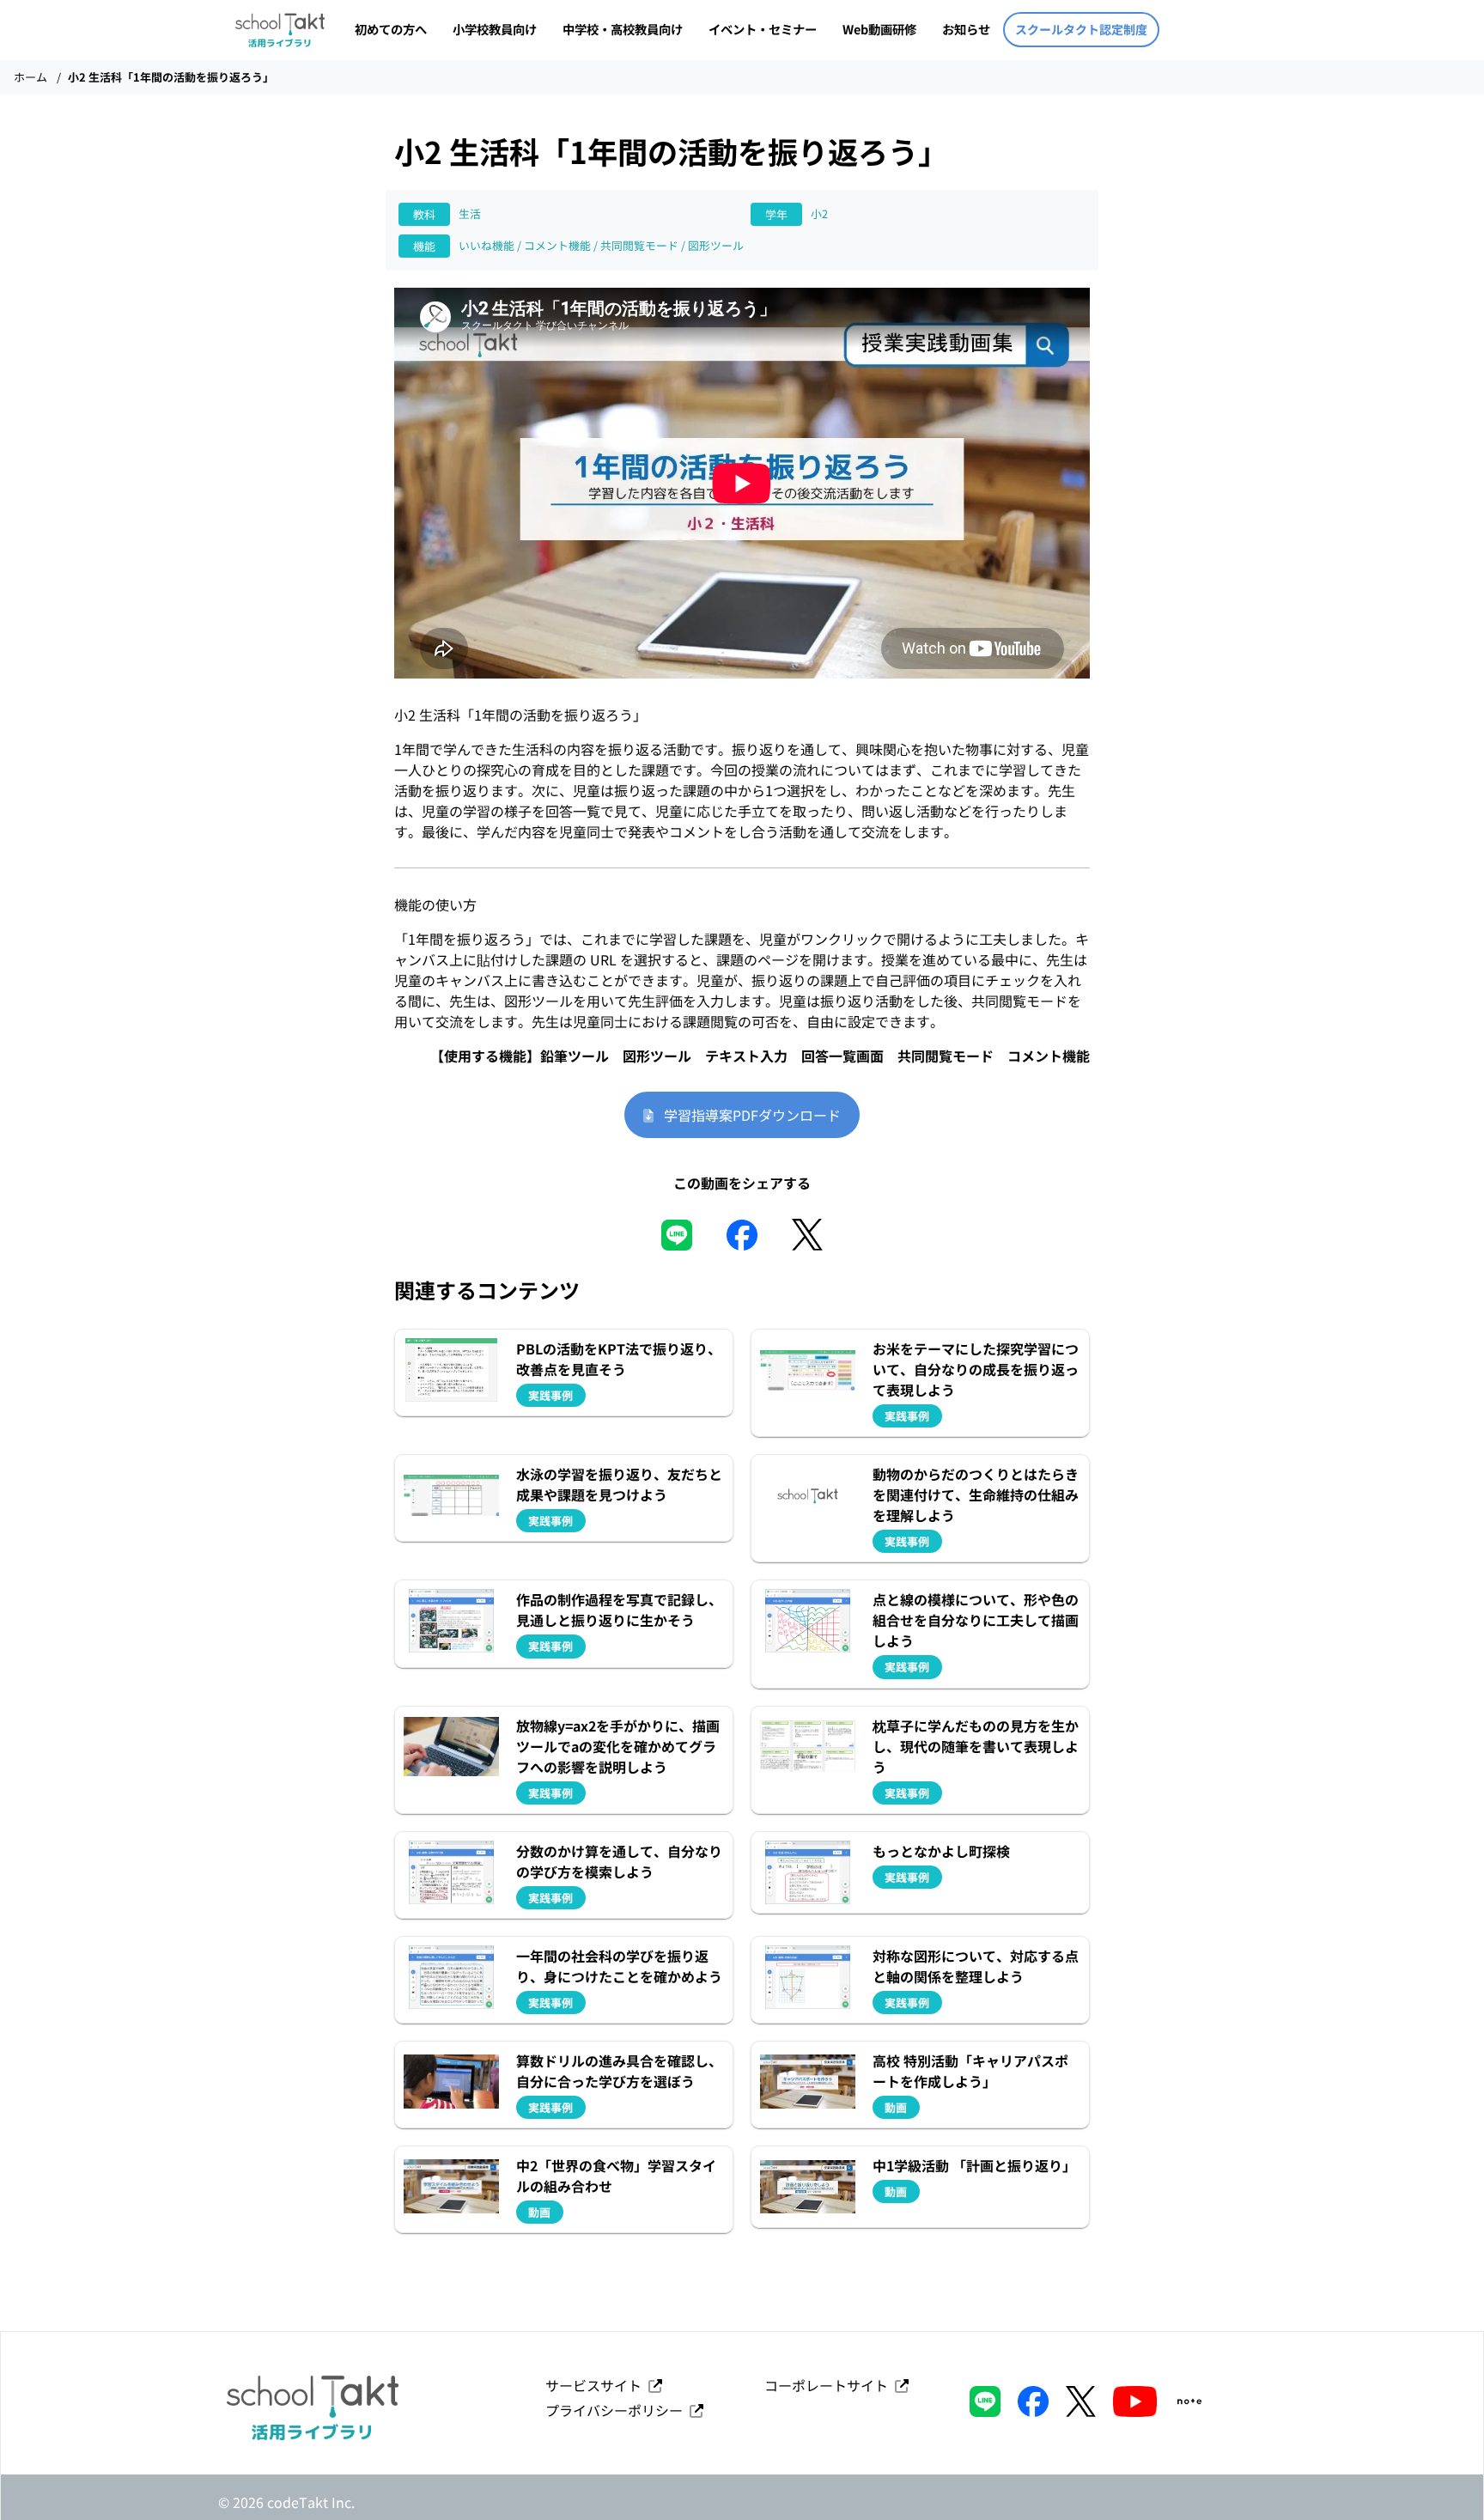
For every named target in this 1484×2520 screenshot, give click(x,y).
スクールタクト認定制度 (1081, 29)
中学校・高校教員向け (623, 29)
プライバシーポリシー (617, 2410)
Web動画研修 (879, 29)
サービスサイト (597, 2385)
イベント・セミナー (763, 29)
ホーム (30, 77)
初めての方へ (391, 29)
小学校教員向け (495, 29)
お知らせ (966, 29)
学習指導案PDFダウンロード (747, 1115)
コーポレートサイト (830, 2385)
